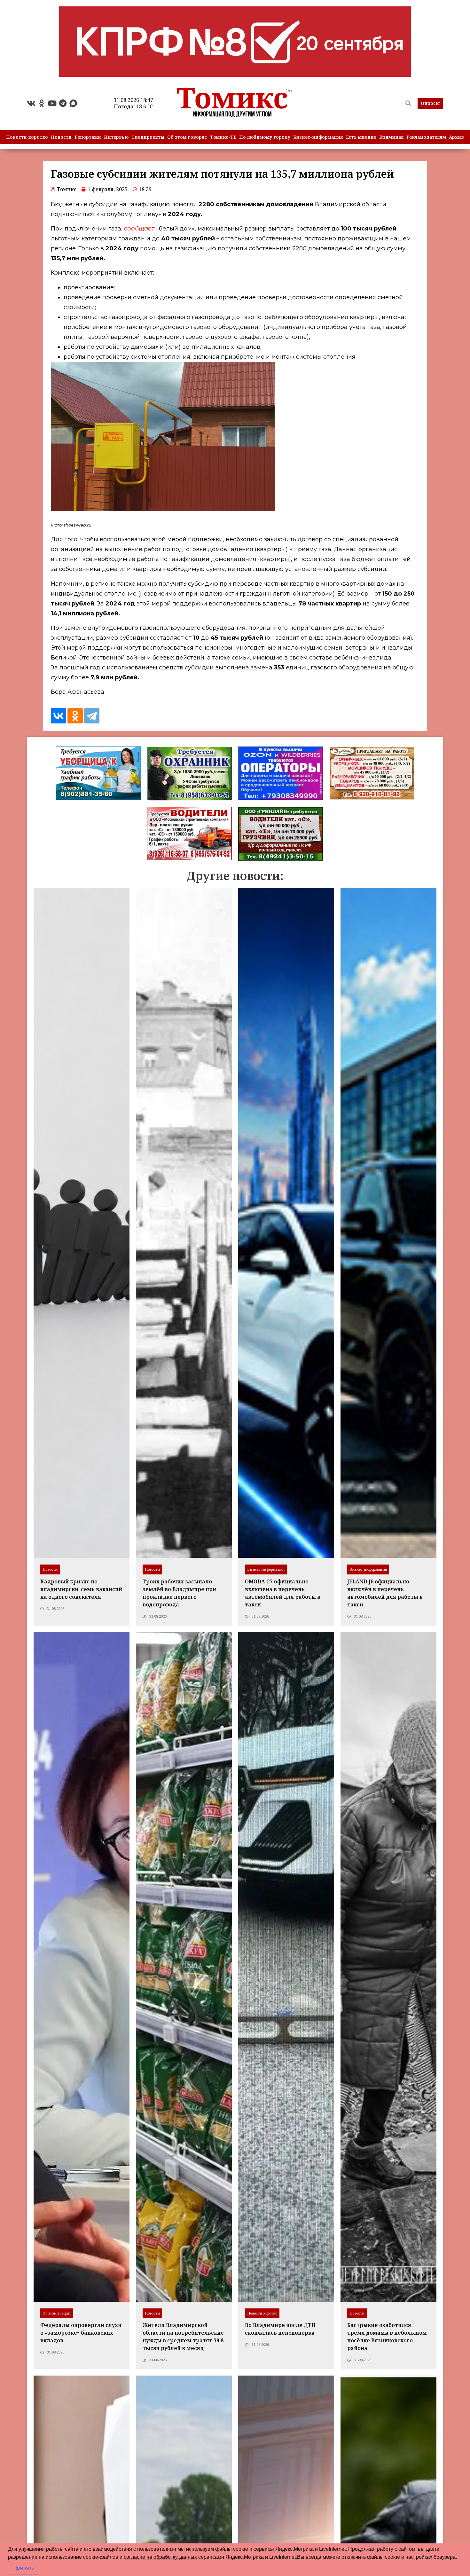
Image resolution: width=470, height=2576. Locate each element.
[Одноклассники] (75, 716)
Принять (24, 2568)
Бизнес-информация (318, 137)
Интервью (116, 137)
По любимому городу (265, 137)
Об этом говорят (187, 137)
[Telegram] (63, 103)
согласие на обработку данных (160, 2557)
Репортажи (88, 137)
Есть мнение (361, 137)
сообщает (139, 229)
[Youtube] (52, 103)
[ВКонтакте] (59, 716)
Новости (61, 137)
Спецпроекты (148, 137)
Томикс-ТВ (223, 137)
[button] (430, 103)
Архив (456, 137)
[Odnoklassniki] (42, 103)
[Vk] (31, 103)
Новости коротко (27, 137)
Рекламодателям (426, 137)
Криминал (391, 137)
